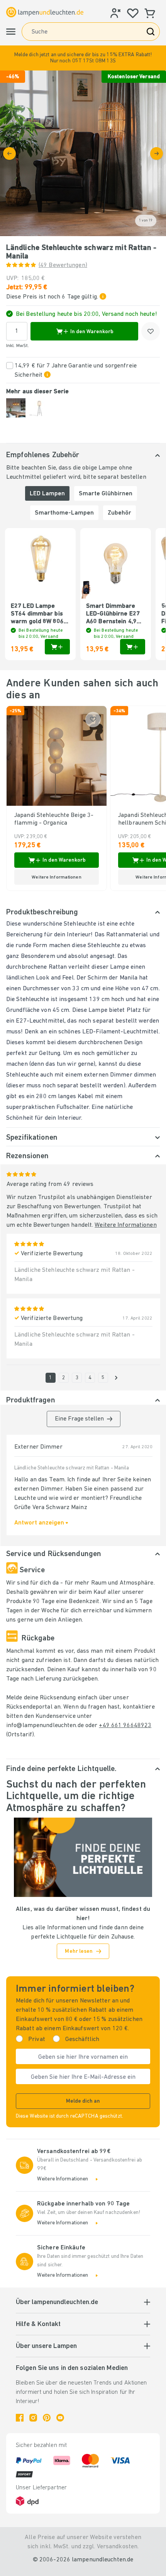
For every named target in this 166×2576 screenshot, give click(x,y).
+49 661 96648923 (125, 1726)
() (63, 265)
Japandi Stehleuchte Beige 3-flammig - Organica (54, 819)
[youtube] (60, 2418)
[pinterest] (47, 2418)
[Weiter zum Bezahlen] (157, 153)
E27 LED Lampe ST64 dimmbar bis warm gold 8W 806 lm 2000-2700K (37, 614)
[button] (83, 58)
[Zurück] (9, 153)
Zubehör (119, 513)
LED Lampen (47, 494)
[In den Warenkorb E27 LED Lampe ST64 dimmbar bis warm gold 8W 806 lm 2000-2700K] (57, 647)
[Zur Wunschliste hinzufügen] (151, 331)
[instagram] (33, 2418)
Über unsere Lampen (46, 2346)
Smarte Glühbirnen (106, 494)
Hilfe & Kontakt (38, 2324)
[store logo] (45, 12)
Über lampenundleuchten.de (57, 2303)
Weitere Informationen (125, 1225)
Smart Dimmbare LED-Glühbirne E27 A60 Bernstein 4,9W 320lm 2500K (114, 614)
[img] (83, 153)
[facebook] (20, 2418)
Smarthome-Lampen (64, 513)
